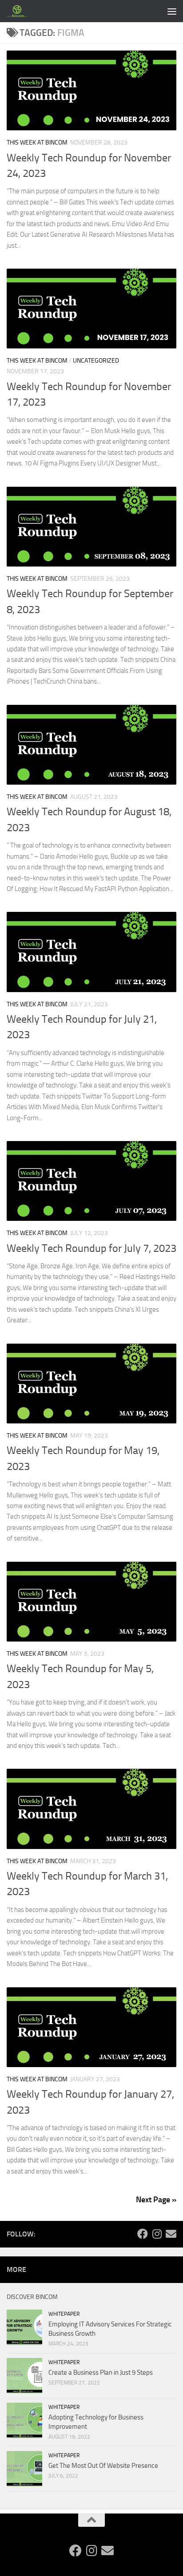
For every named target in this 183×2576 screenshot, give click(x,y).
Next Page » (156, 2200)
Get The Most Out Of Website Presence (103, 2466)
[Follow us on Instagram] (157, 2234)
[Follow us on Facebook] (143, 2234)
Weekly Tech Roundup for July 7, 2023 (91, 1248)
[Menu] (172, 11)
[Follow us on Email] (171, 2234)
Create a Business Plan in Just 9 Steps (101, 2373)
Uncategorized (96, 361)
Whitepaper (64, 2314)
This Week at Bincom (37, 143)
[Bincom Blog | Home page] (21, 11)
